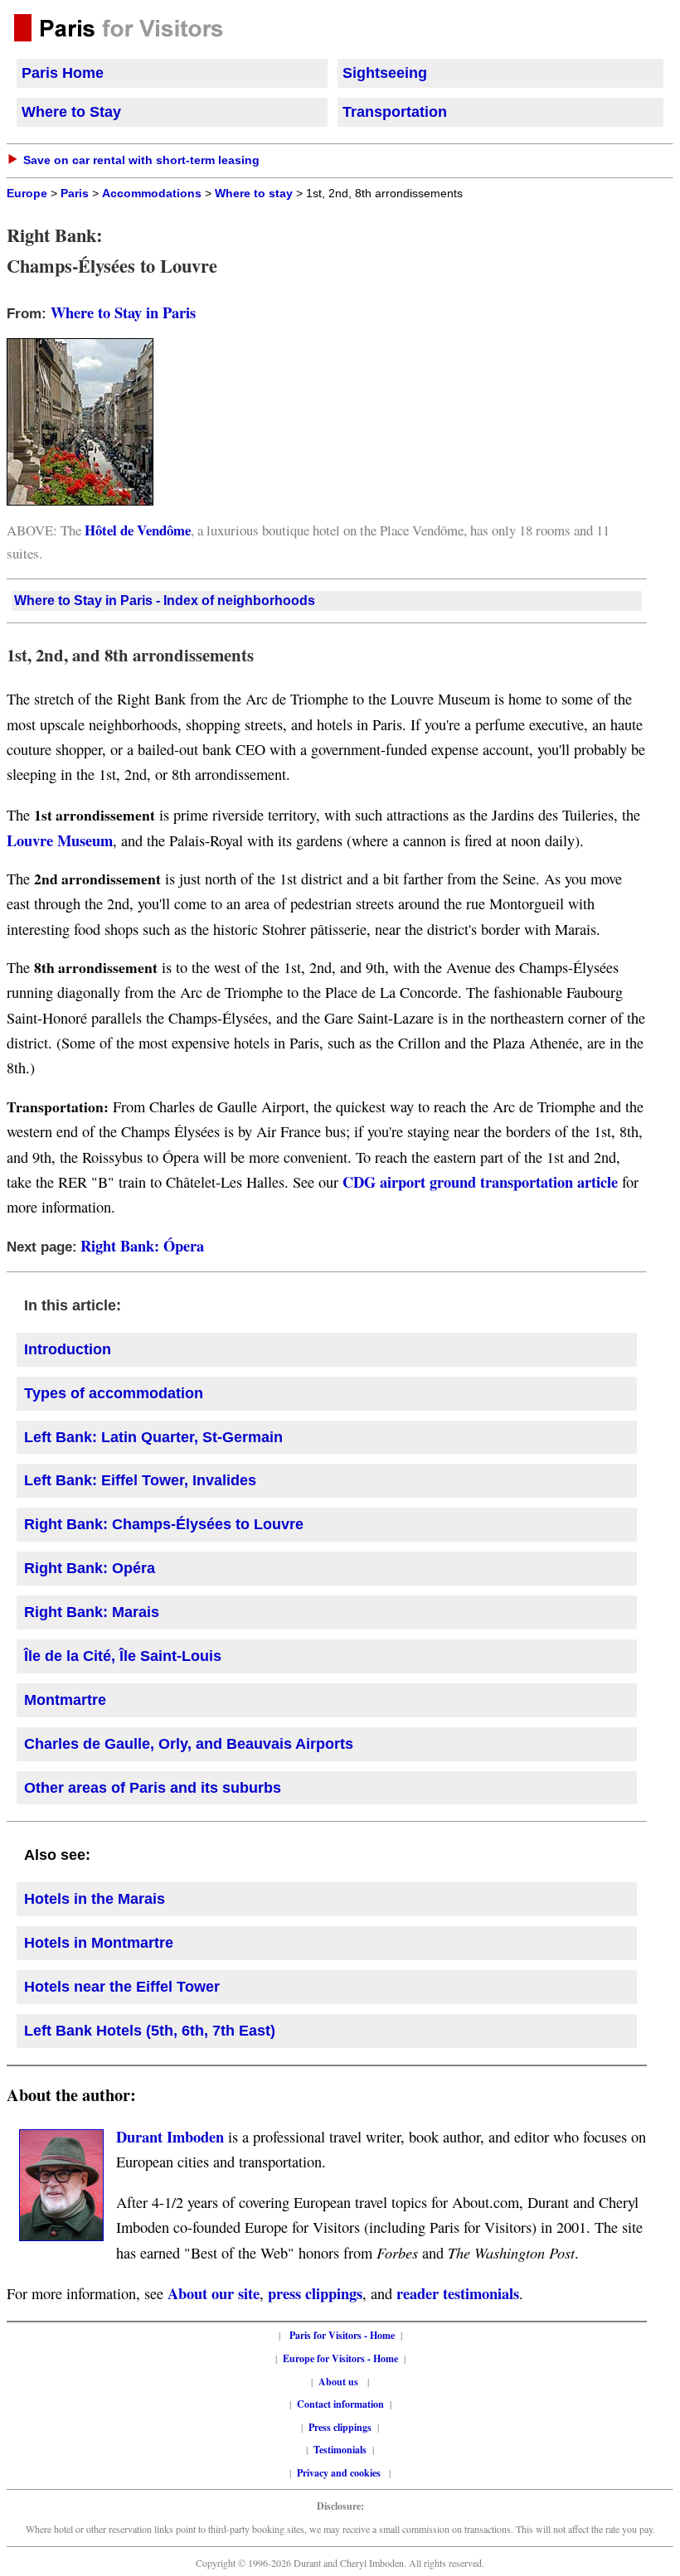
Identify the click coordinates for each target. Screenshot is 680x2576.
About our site (214, 2293)
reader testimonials (458, 2293)
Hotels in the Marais (95, 1899)
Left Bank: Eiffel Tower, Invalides (140, 1480)
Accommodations (152, 194)
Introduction (68, 1349)
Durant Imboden (170, 2136)
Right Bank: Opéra (90, 1568)
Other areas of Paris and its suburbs (153, 1788)
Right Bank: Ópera (142, 1245)
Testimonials (340, 2450)
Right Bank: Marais (92, 1612)
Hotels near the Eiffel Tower (122, 1987)
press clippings (315, 2293)
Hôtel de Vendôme (138, 530)
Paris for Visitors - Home (342, 2335)
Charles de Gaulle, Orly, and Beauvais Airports (189, 1744)
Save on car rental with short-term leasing (141, 160)
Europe (27, 194)
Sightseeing (385, 73)
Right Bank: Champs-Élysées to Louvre (164, 1524)
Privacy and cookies (340, 2473)
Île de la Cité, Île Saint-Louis (123, 1656)
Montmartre (65, 1700)
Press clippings (340, 2427)
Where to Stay (71, 112)
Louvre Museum (60, 840)
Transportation (395, 112)
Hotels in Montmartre (99, 1943)
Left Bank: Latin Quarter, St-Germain (153, 1437)
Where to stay (254, 194)
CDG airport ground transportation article (480, 1181)
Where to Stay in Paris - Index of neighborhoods (165, 600)
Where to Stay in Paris (123, 312)
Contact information (340, 2404)
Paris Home (63, 73)
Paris (75, 194)
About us (338, 2382)
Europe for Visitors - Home (340, 2358)
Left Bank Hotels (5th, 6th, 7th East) (150, 2031)
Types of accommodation (114, 1393)
